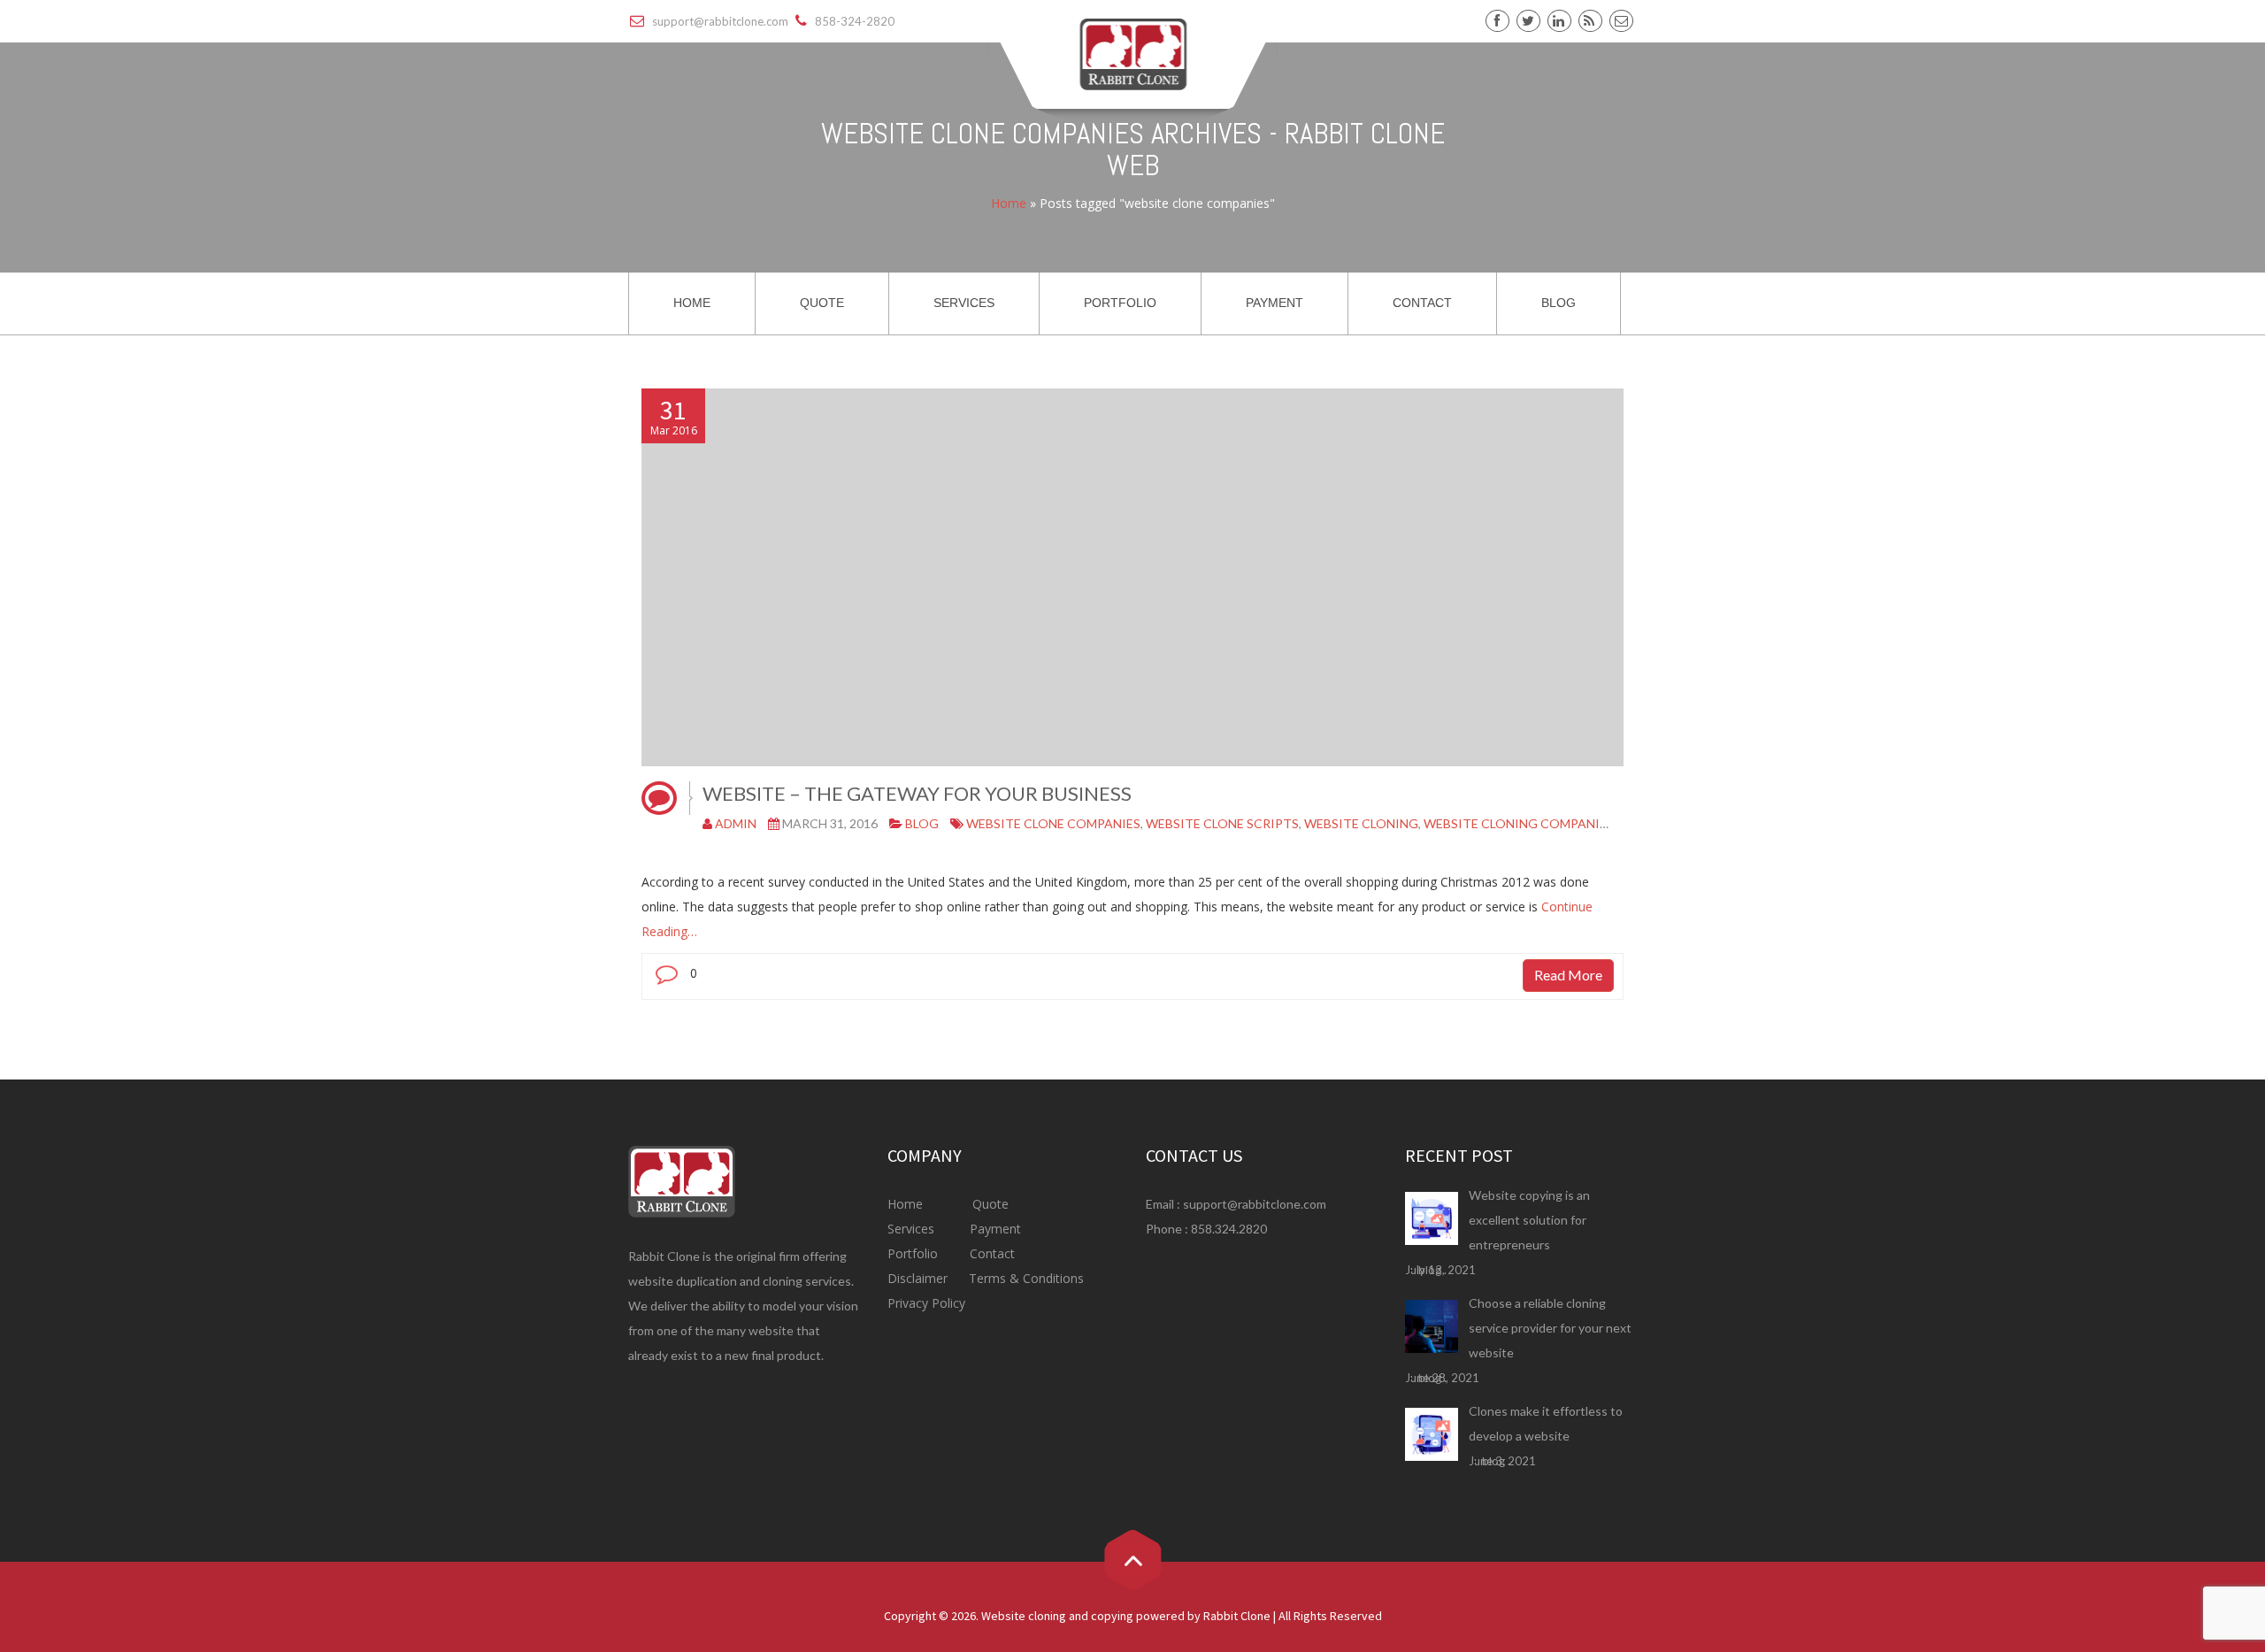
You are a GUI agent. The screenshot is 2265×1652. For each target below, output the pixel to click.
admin (736, 823)
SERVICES (964, 303)
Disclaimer (919, 1278)
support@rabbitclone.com (1255, 1204)
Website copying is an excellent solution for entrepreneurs (1529, 1220)
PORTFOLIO (1120, 303)
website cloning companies (1519, 823)
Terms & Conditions (1025, 1278)
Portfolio (914, 1253)
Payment (995, 1229)
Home (1009, 203)
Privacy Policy (926, 1303)
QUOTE (822, 303)
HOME (692, 303)
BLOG (1559, 303)
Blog (922, 823)
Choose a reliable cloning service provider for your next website (1550, 1328)
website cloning (1361, 823)
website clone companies (1053, 823)
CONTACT (1422, 303)
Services (913, 1229)
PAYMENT (1275, 303)
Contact (990, 1253)
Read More (1568, 975)
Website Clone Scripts (1222, 823)
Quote (990, 1204)
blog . (1432, 1270)
